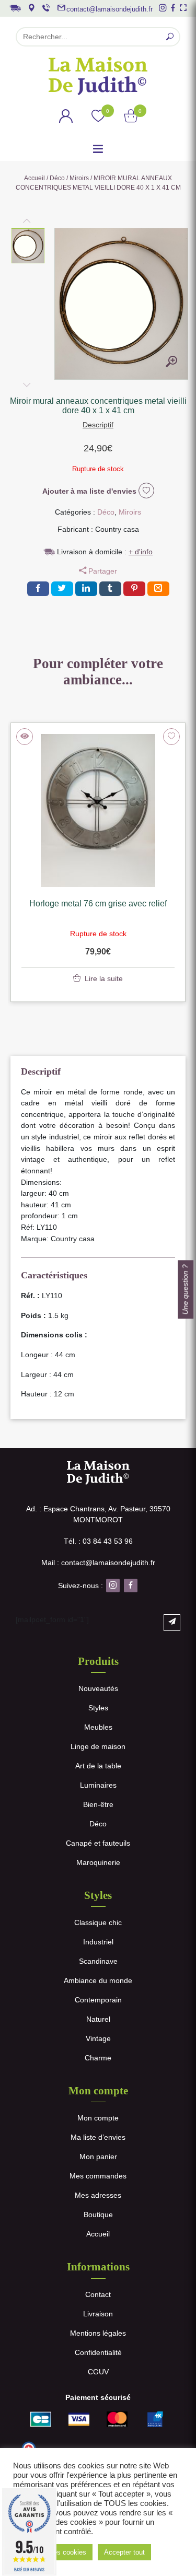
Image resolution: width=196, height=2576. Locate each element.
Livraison (98, 2314)
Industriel (98, 1942)
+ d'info (141, 552)
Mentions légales (98, 2333)
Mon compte (98, 2118)
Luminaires (98, 1785)
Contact (98, 2294)
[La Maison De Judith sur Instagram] (163, 8)
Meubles (98, 1727)
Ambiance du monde (98, 1980)
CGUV (98, 2372)
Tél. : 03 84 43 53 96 (98, 1541)
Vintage (98, 2038)
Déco (57, 178)
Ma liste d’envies (98, 2137)
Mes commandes (98, 2176)
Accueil (34, 178)
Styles (98, 1708)
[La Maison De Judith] (98, 76)
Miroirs (79, 178)
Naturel (98, 2019)
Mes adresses (98, 2195)
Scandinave (98, 1961)
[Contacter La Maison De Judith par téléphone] (46, 8)
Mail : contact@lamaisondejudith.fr (98, 1563)
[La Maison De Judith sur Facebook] (173, 8)
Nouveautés (98, 1688)
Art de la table (98, 1766)
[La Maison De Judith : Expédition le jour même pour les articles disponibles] (15, 7)
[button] (28, 246)
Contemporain (98, 2000)
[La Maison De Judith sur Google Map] (31, 8)
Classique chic (98, 1922)
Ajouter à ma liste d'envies (90, 491)
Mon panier (98, 2157)
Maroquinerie (98, 1862)
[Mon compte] (66, 118)
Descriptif (98, 425)
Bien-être (98, 1804)
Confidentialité (98, 2352)
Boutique (98, 2214)
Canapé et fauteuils (98, 1843)
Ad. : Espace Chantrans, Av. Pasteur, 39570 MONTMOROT (98, 1514)
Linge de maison (98, 1746)
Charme (98, 2058)
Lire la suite (104, 978)
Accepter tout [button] (124, 2552)
